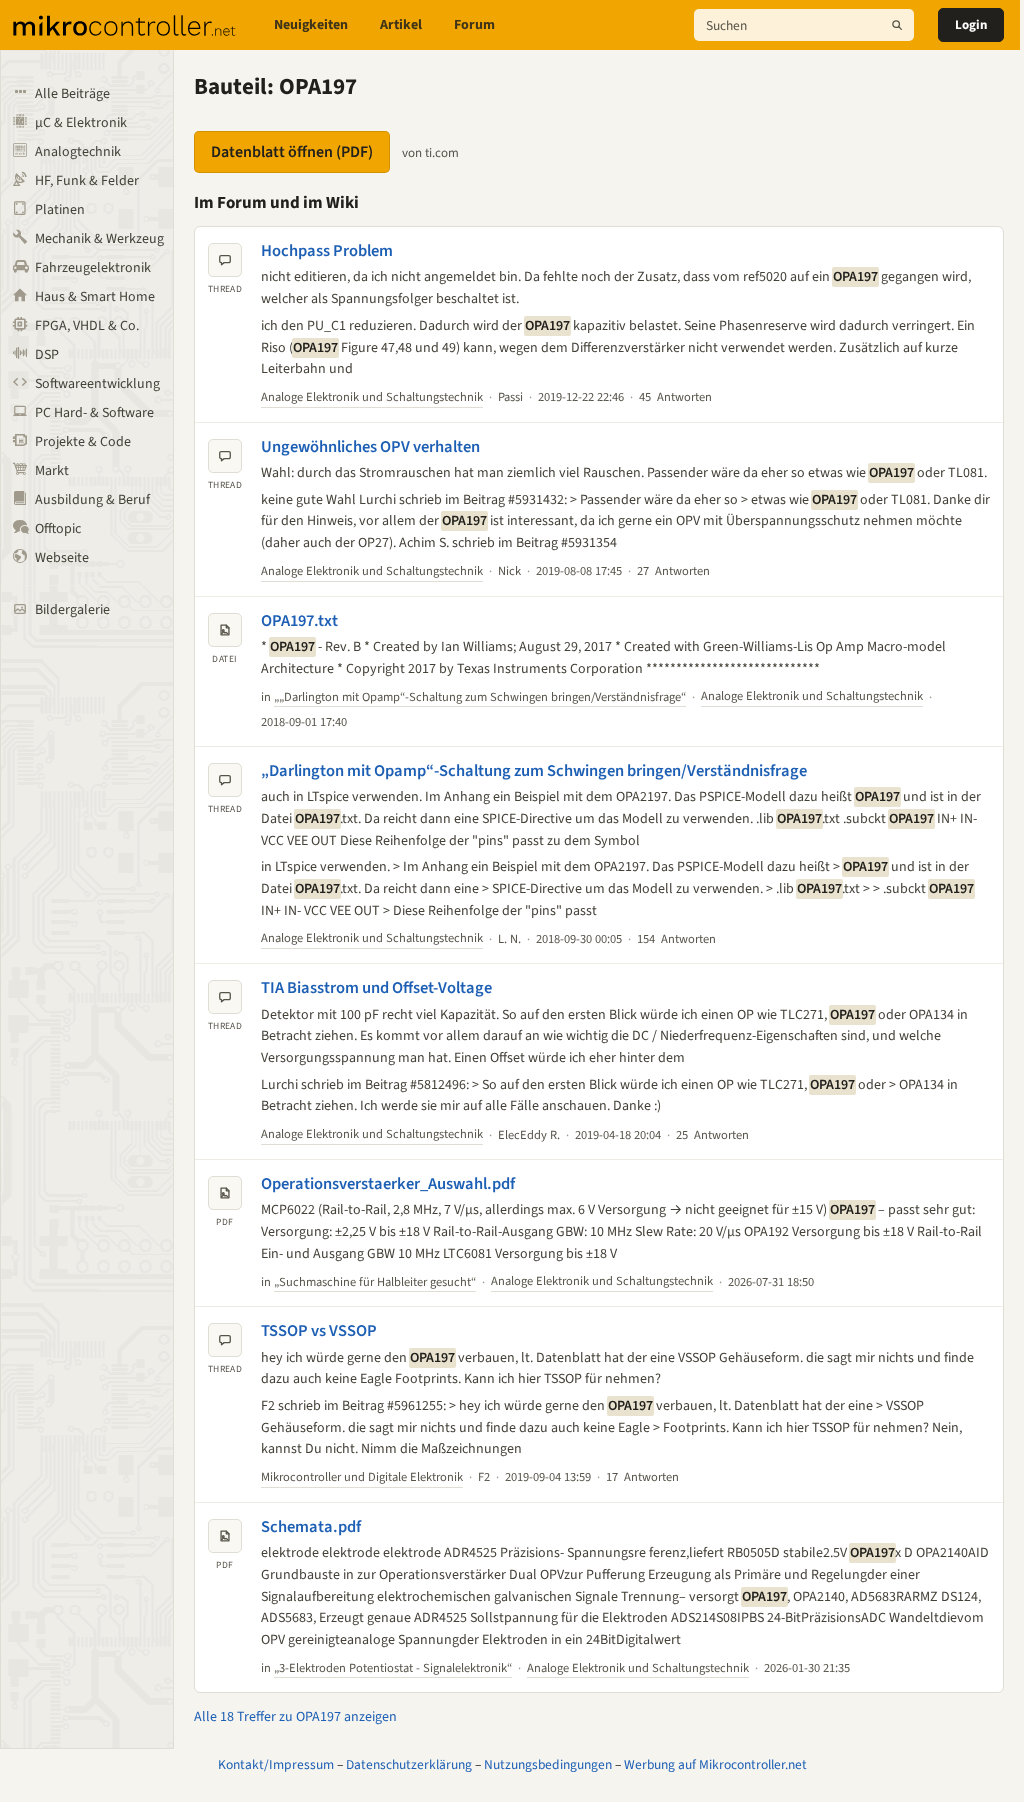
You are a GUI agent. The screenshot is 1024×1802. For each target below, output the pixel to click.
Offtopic (58, 529)
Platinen (60, 210)
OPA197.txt (299, 621)
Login (971, 25)
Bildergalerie (72, 610)
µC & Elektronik (81, 123)
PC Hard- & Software (94, 413)
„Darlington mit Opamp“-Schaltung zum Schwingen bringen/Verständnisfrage (534, 771)
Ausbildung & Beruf (92, 500)
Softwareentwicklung (97, 384)
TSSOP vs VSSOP (319, 1331)
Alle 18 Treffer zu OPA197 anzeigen (295, 1717)
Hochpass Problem (327, 251)
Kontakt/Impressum (276, 1764)
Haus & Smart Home (95, 297)
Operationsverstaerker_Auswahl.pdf (388, 1184)
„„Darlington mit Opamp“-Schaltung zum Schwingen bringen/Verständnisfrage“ (480, 697)
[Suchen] (897, 25)
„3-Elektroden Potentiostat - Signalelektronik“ (393, 1668)
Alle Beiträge (72, 94)
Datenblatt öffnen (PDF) (292, 152)
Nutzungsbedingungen (548, 1764)
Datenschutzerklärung (409, 1764)
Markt (52, 471)
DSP (47, 355)
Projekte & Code (83, 442)
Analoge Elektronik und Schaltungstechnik (372, 397)
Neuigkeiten (311, 25)
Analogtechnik (78, 152)
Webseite (62, 558)
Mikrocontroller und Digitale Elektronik (362, 1477)
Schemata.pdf (311, 1527)
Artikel (401, 25)
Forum (474, 25)
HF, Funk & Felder (87, 181)
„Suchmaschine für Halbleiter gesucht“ (375, 1282)
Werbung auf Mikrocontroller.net (715, 1764)
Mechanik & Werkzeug (99, 239)
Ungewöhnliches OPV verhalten (370, 447)
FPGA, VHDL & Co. (87, 326)
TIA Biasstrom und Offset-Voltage (376, 988)
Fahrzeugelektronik (93, 268)
